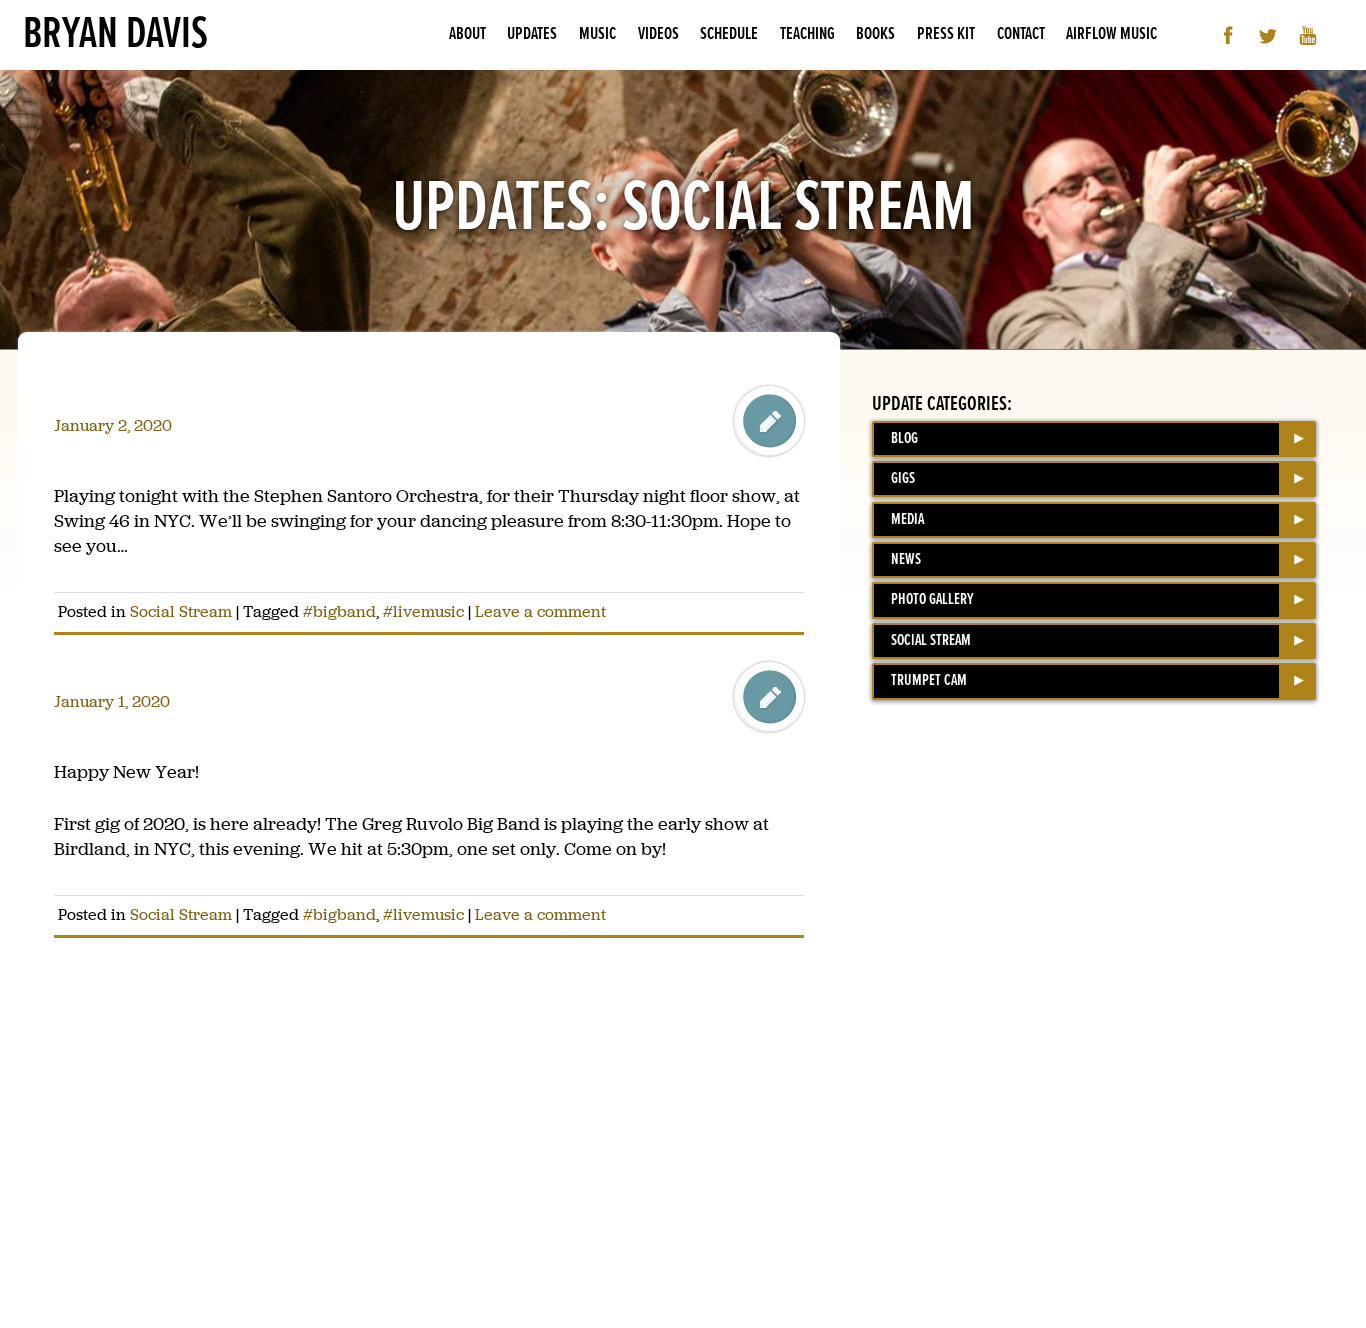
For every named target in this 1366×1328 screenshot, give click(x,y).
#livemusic (423, 611)
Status (769, 421)
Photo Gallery (932, 599)
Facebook (1228, 35)
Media (907, 519)
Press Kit (946, 34)
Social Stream (181, 611)
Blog (904, 438)
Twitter (1268, 35)
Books (875, 34)
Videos (658, 34)
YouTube (1308, 35)
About (467, 34)
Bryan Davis (115, 35)
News (906, 559)
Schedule (729, 34)
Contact (1021, 34)
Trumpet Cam (929, 680)
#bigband (339, 611)
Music (597, 34)
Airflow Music (1111, 34)
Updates (532, 34)
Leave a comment (540, 611)
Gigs (903, 478)
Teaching (807, 34)
